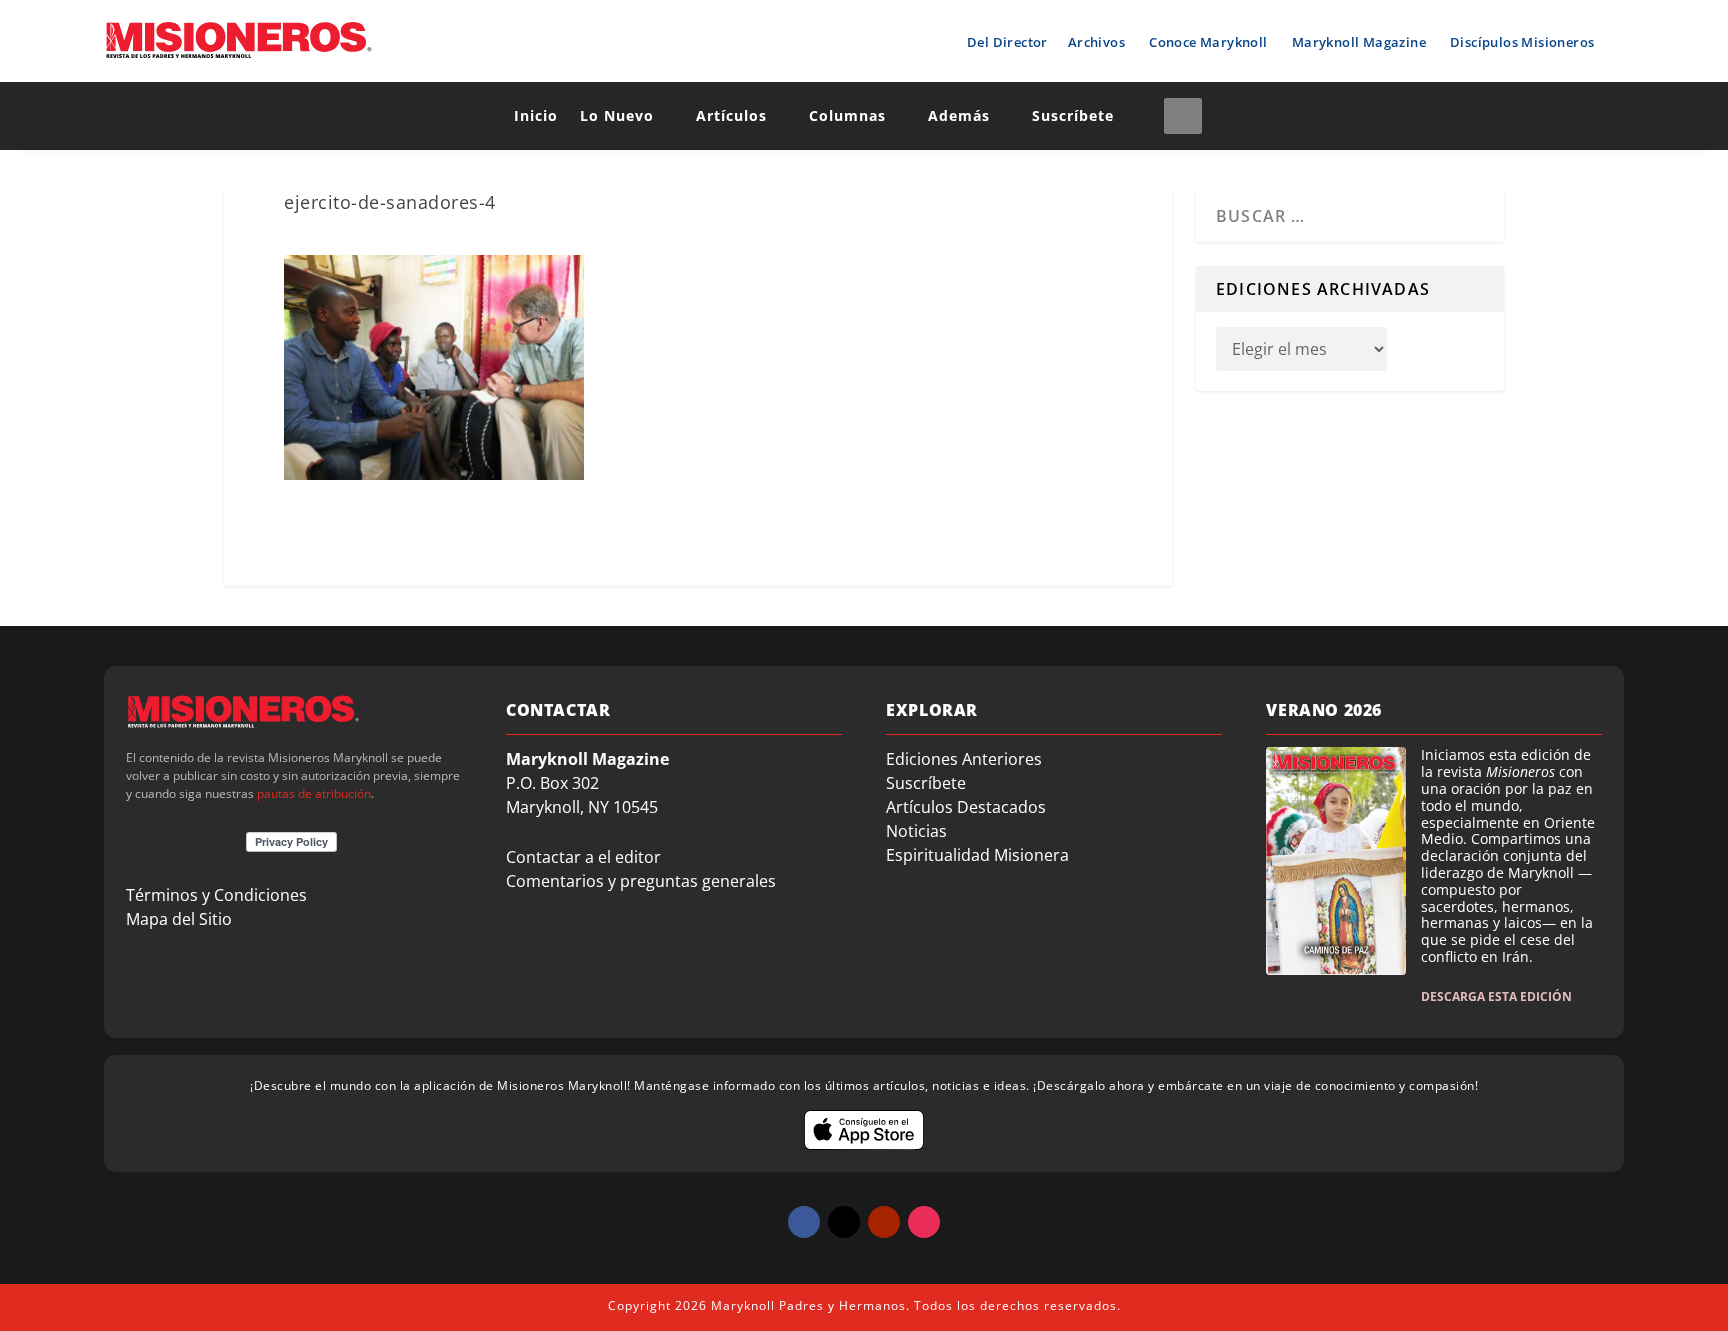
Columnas (847, 115)
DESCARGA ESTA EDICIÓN (1496, 996)
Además (959, 115)
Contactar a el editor (583, 857)
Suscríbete (1073, 115)
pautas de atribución (314, 793)
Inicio (536, 115)
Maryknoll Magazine (1359, 42)
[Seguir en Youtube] (884, 1222)
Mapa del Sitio (179, 919)
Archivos (1096, 42)
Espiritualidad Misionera (977, 855)
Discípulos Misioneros (1522, 42)
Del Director (1007, 42)
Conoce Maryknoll (1208, 42)
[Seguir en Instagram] (924, 1222)
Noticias (916, 831)
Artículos (731, 115)
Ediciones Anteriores (964, 759)
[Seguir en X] (844, 1222)
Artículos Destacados (966, 807)
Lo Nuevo (617, 115)
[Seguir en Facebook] (804, 1222)
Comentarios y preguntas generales (641, 881)
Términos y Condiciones (216, 895)
